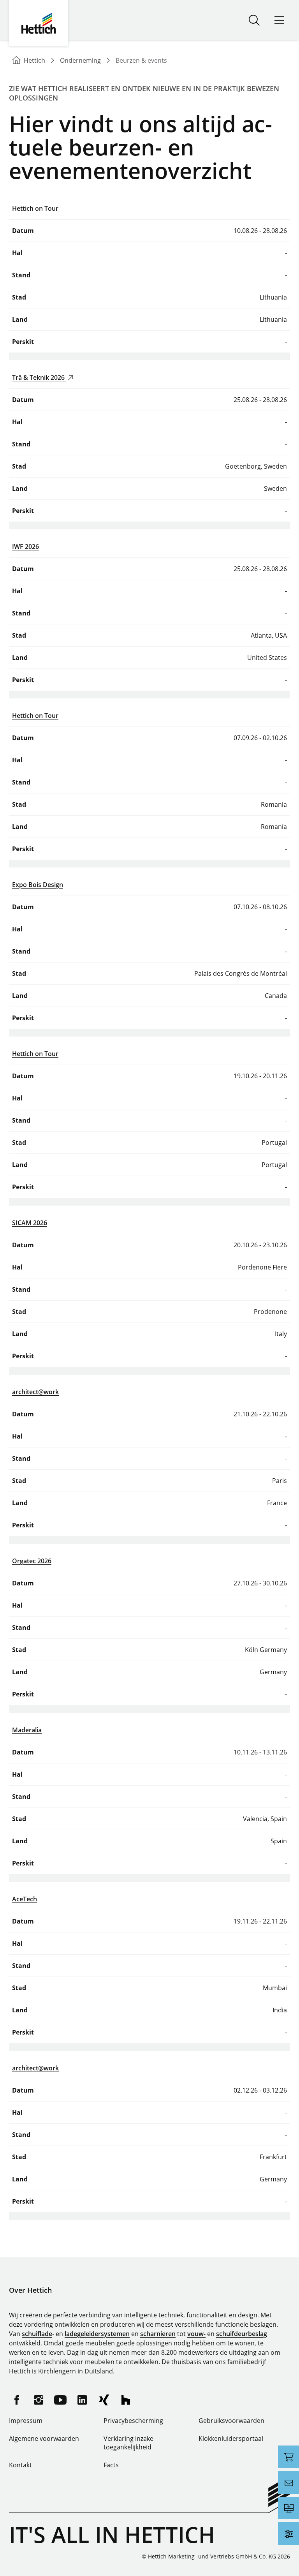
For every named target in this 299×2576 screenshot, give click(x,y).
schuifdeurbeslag (242, 2334)
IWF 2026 (26, 547)
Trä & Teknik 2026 (39, 377)
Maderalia (27, 1730)
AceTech (25, 1899)
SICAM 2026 (30, 1223)
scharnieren (158, 2334)
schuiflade (37, 2334)
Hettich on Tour (35, 208)
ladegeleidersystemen (97, 2334)
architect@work (35, 1392)
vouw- (196, 2334)
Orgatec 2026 (32, 1561)
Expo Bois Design (38, 885)
